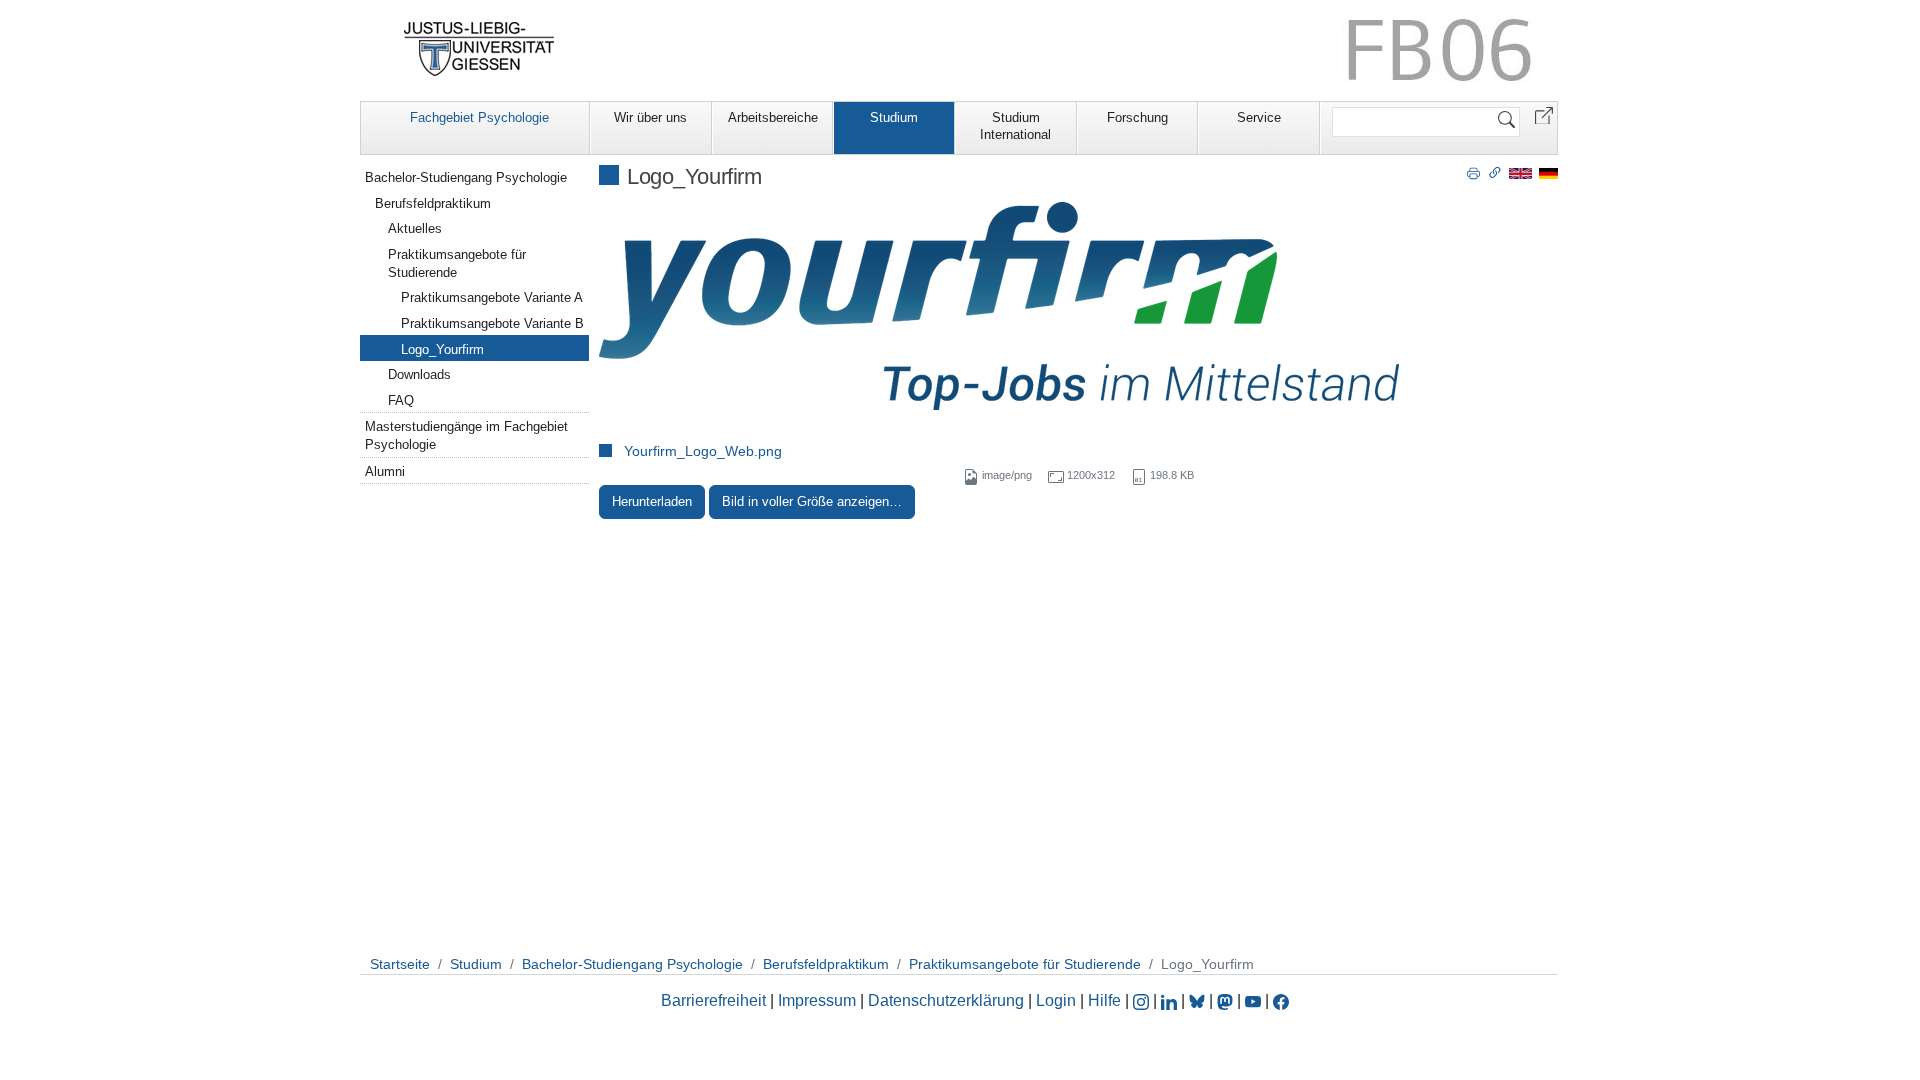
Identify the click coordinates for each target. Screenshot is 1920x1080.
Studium (894, 117)
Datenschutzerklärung (946, 1000)
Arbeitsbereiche (773, 117)
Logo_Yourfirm (442, 349)
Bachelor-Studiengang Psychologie (466, 177)
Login (1058, 1000)
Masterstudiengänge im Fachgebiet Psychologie (466, 435)
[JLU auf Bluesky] (1199, 1000)
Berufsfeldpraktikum (433, 203)
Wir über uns (650, 117)
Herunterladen (652, 501)
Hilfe (1104, 1000)
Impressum (817, 1000)
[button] (1544, 114)
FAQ (401, 400)
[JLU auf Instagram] (1143, 1000)
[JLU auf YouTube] (1253, 1000)
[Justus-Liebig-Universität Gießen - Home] (479, 49)
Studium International (1015, 126)
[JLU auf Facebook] (1281, 1000)
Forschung (1137, 117)
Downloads (419, 374)
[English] (1520, 172)
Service (1259, 117)
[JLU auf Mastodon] (1227, 1000)
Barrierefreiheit (713, 1000)
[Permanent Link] (1495, 172)
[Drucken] (1473, 172)
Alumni (385, 471)
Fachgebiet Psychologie (479, 117)
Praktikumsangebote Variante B (492, 323)
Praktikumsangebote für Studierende (457, 263)
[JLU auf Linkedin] (1171, 1000)
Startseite (400, 964)
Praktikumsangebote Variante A (492, 297)
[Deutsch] (1548, 172)
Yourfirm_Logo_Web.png (703, 451)
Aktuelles (415, 228)
